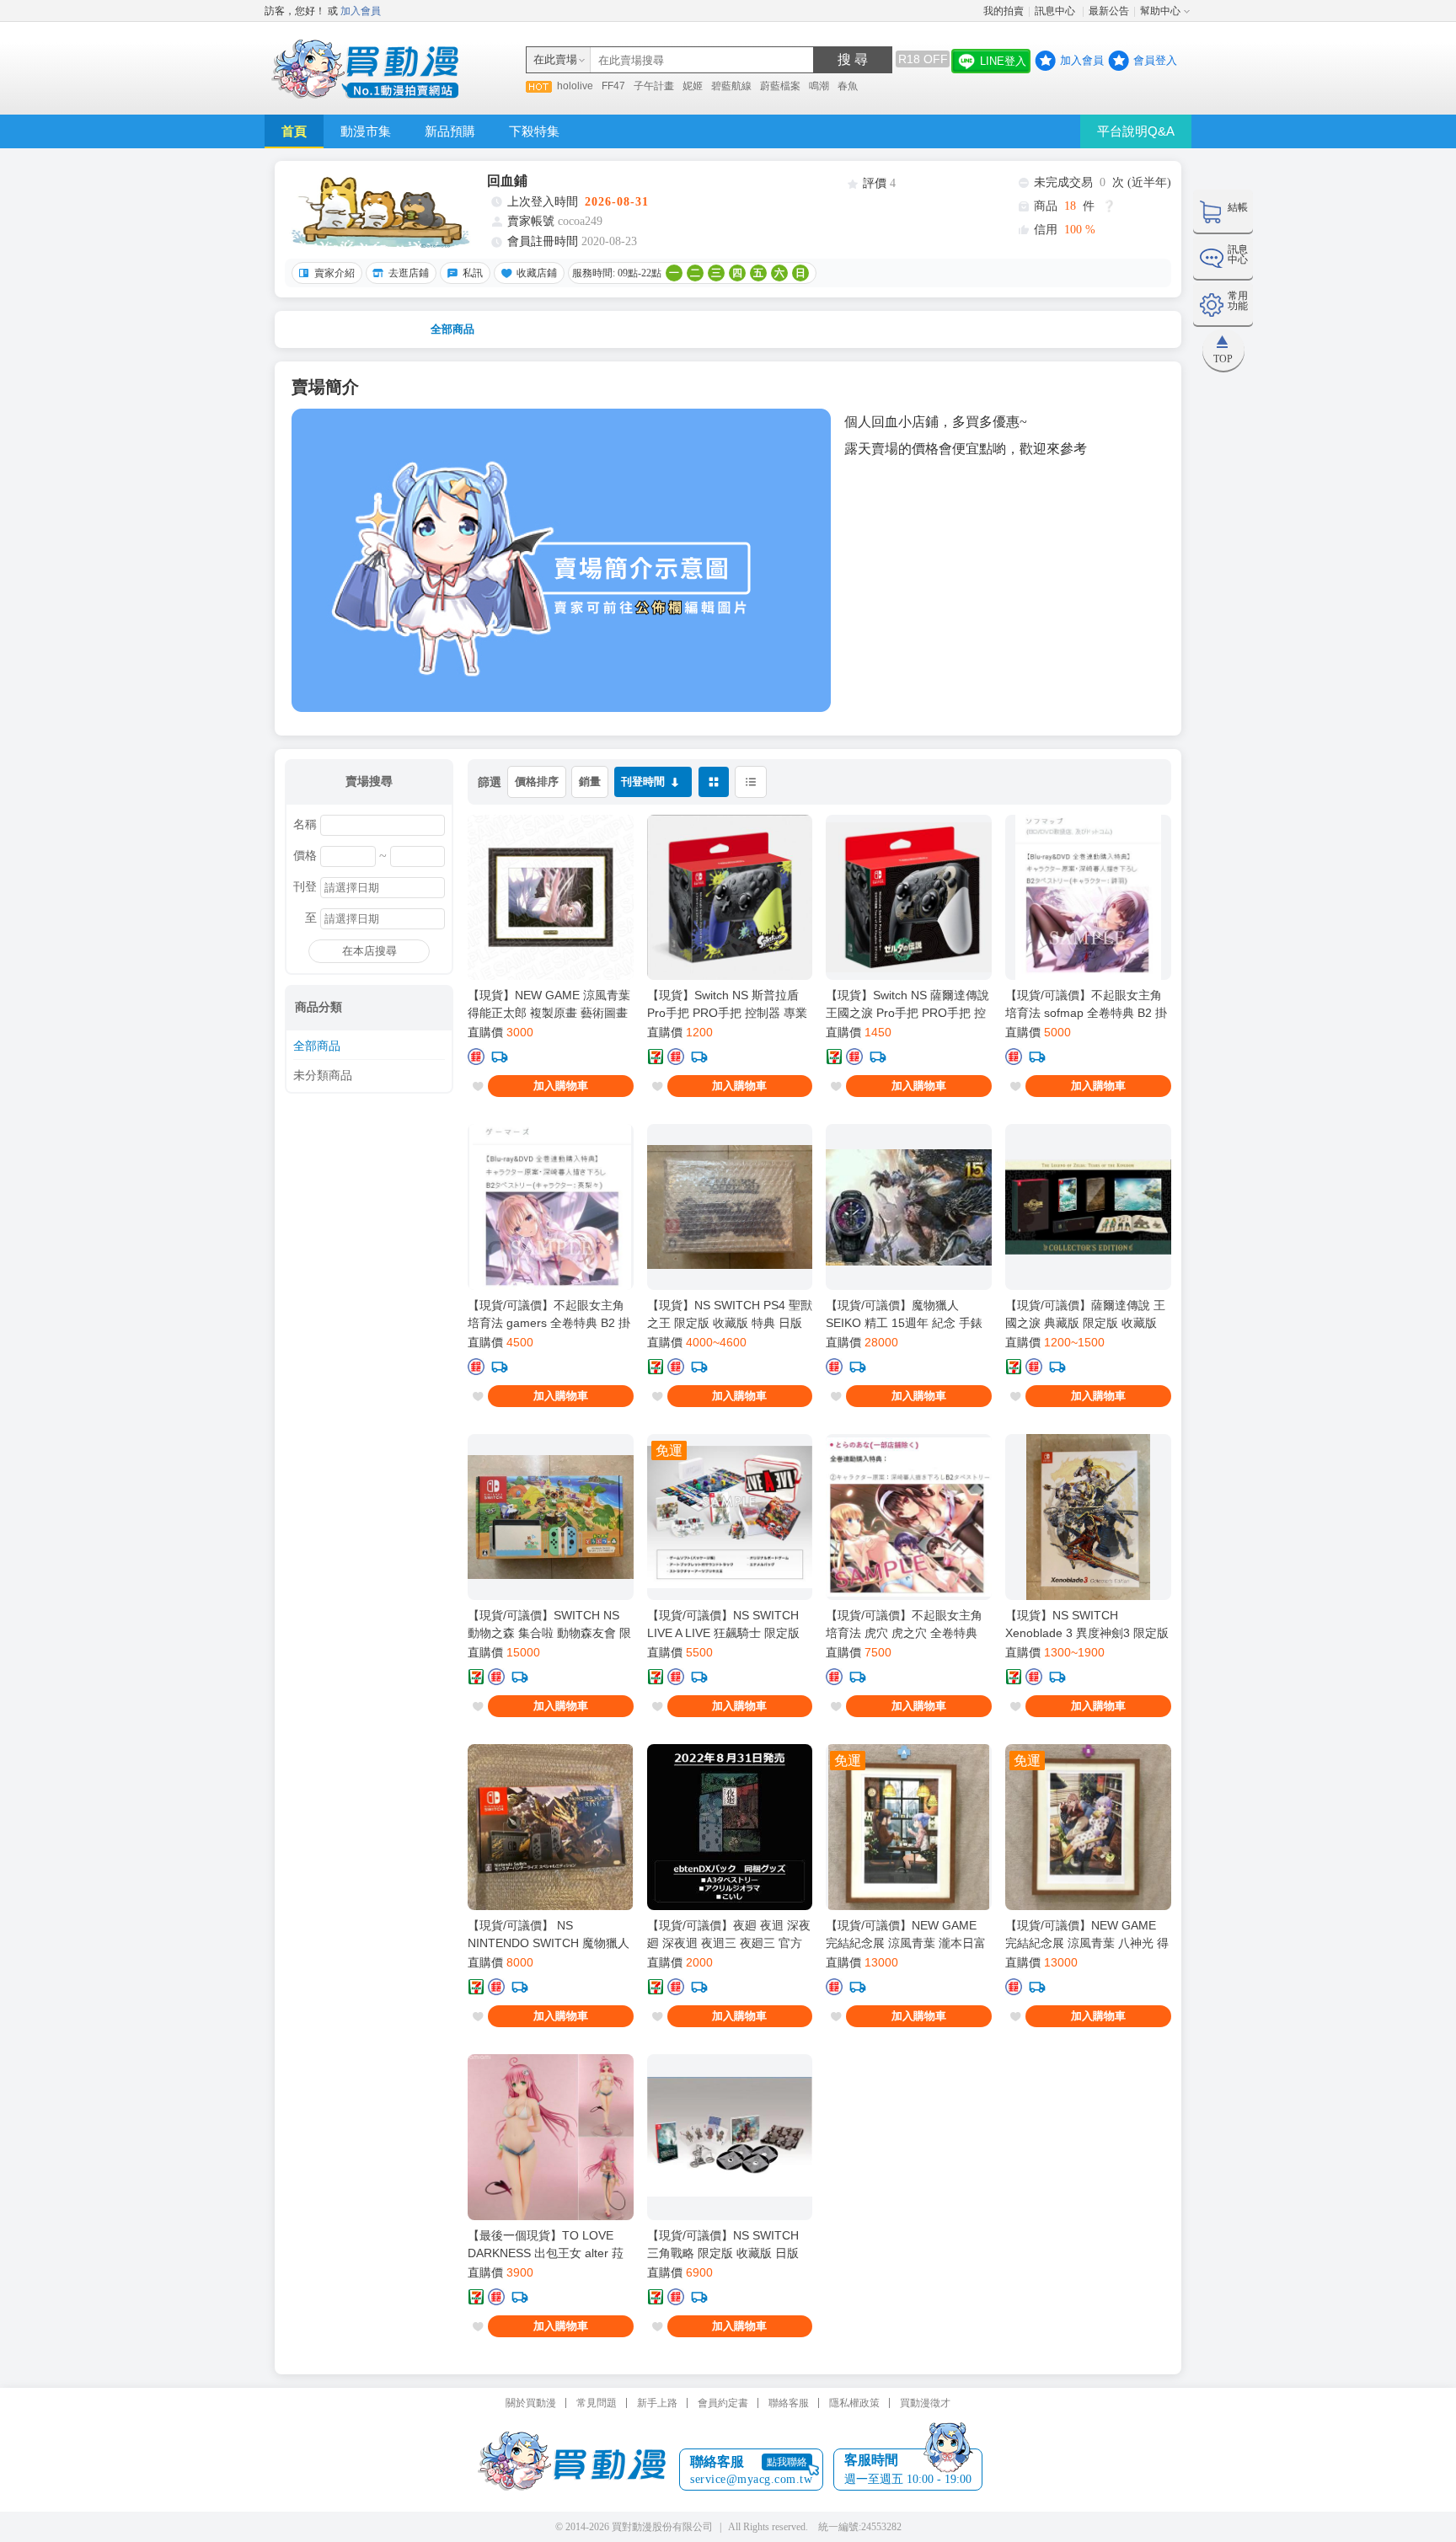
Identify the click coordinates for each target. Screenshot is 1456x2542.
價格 (305, 856)
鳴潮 (819, 86)
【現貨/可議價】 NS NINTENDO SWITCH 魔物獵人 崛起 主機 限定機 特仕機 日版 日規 (549, 1935)
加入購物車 (561, 1086)
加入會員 (361, 11)
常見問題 (597, 2403)
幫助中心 (1160, 11)
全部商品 (452, 329)
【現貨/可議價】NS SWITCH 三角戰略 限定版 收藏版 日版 (723, 2244)
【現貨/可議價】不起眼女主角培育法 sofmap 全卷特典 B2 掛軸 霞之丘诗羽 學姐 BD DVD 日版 (1087, 1004)
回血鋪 (507, 181)
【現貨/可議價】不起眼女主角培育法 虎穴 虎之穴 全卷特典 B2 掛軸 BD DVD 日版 (904, 1624)
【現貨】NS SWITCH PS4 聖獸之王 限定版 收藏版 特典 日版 (730, 1314)
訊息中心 (1056, 11)
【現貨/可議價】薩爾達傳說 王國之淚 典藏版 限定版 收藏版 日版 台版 (1085, 1314)
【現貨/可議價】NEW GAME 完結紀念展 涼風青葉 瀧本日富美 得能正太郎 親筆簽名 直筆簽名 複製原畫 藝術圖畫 (907, 1935)
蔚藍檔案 (780, 86)
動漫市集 (366, 131)
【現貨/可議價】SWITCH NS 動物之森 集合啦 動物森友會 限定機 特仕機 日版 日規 (549, 1624)
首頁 (294, 131)
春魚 (848, 86)
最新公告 (1109, 11)
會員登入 (1155, 60)
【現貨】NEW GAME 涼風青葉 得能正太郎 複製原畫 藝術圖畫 (549, 1004)
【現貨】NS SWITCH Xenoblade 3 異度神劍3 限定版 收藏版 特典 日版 (1087, 1624)
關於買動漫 (531, 2403)
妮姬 (693, 86)
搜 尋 (853, 59)
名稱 (305, 825)
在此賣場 (555, 59)
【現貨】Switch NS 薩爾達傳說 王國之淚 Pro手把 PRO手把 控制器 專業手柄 (907, 1004)
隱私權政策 (854, 2403)
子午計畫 (654, 86)
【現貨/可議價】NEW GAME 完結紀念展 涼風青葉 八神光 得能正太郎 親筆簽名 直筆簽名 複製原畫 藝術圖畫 (1087, 1935)
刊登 (305, 887)
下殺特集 (534, 131)
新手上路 (657, 2403)
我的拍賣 (1004, 11)
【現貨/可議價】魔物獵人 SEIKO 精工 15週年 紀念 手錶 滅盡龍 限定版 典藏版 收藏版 (904, 1314)
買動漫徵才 (925, 2403)
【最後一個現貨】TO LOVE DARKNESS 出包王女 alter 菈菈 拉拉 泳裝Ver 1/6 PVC (546, 2245)
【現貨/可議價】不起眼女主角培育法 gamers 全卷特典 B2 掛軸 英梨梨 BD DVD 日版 (549, 1314)
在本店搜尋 (369, 951)
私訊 (473, 273)
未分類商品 (323, 1076)
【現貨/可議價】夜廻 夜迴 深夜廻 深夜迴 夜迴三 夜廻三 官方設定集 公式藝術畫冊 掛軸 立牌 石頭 (729, 1935)
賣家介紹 (335, 273)
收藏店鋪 (537, 273)
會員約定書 (723, 2403)
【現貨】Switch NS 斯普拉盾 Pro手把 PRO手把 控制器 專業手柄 (727, 1004)
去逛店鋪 (409, 273)
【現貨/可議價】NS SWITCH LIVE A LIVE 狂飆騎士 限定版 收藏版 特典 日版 (723, 1624)
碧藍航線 (731, 86)
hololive (575, 86)
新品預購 (450, 131)
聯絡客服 (789, 2403)
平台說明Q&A (1136, 131)
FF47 (613, 86)
